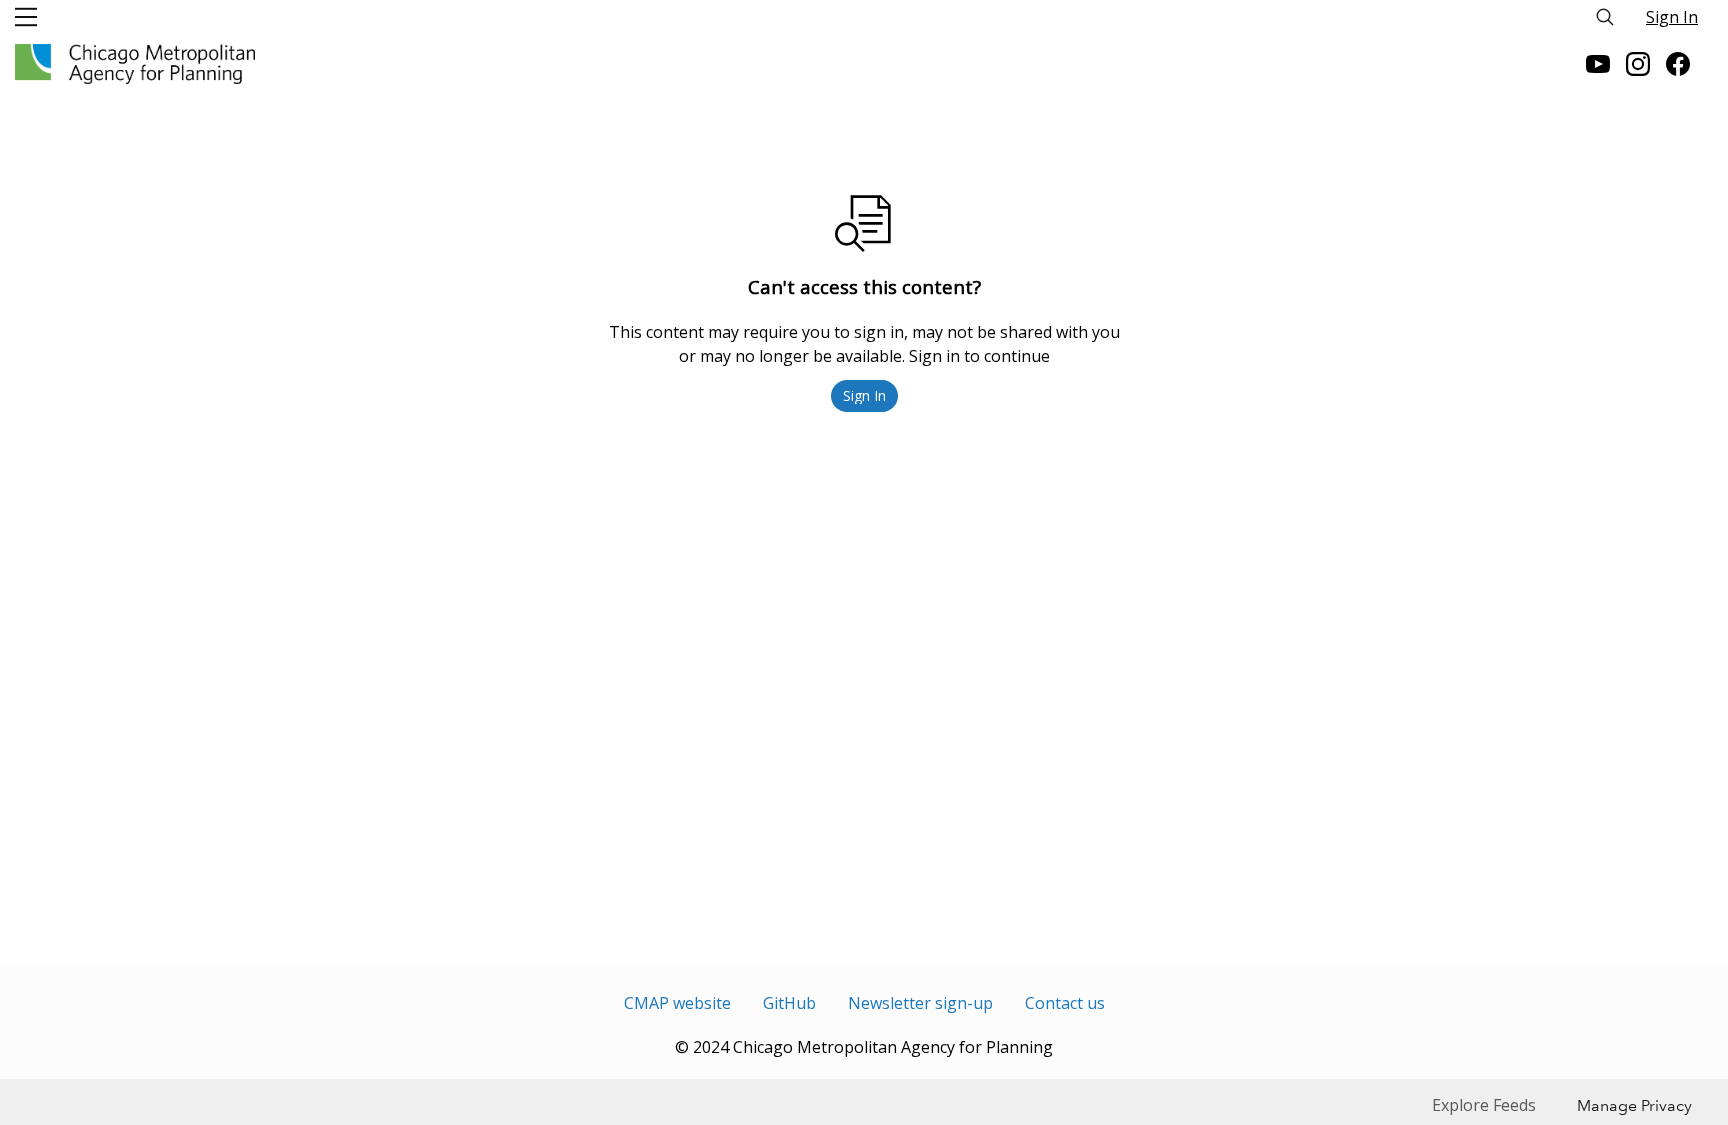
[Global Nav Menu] (26, 17)
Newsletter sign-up (920, 1003)
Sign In (1672, 17)
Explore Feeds (1484, 1105)
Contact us (1065, 1003)
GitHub (789, 1003)
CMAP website (677, 1003)
